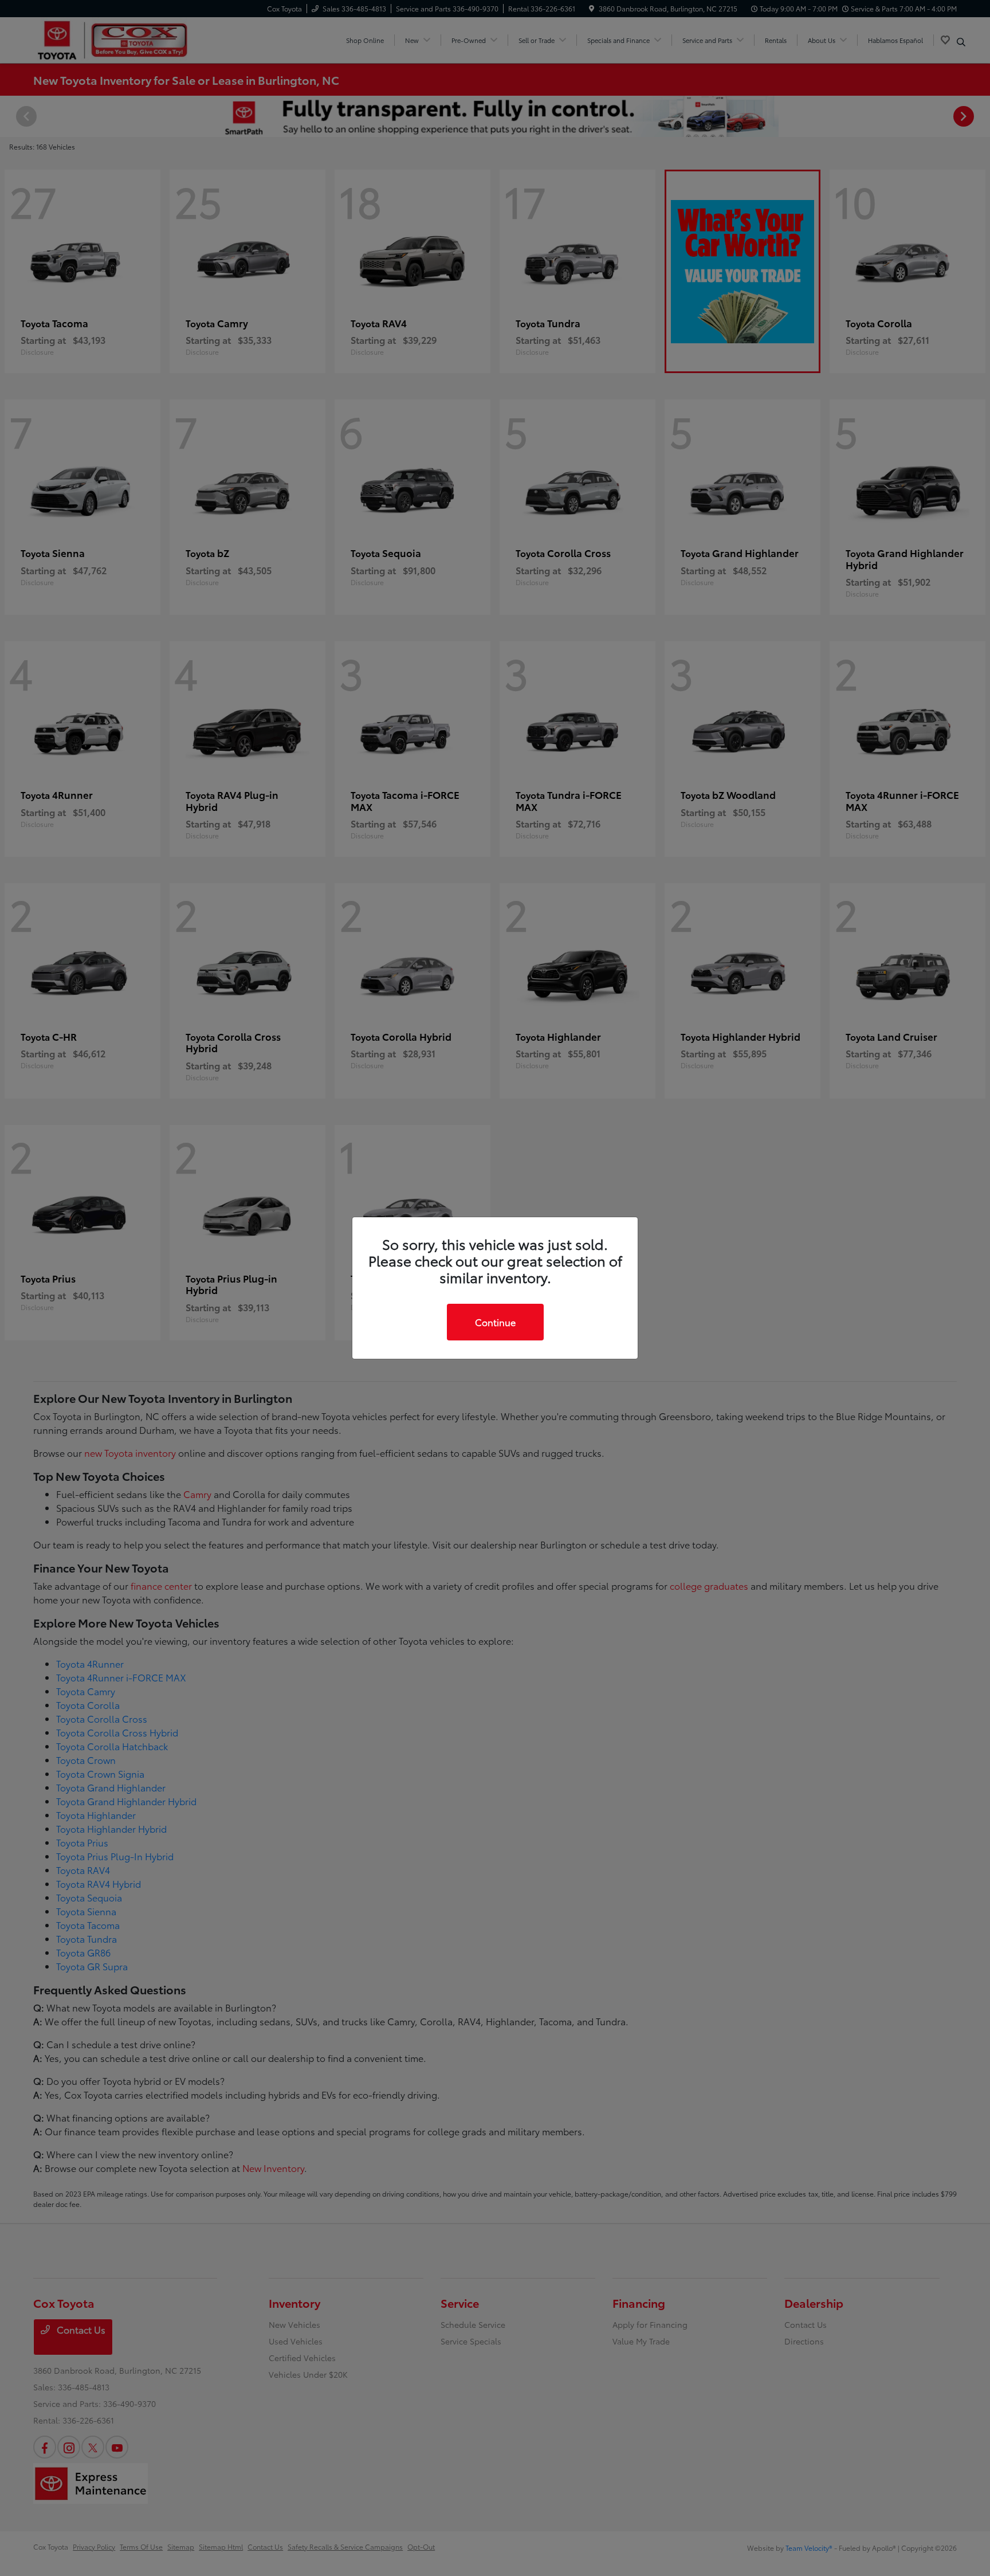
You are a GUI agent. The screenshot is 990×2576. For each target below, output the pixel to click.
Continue (495, 1322)
